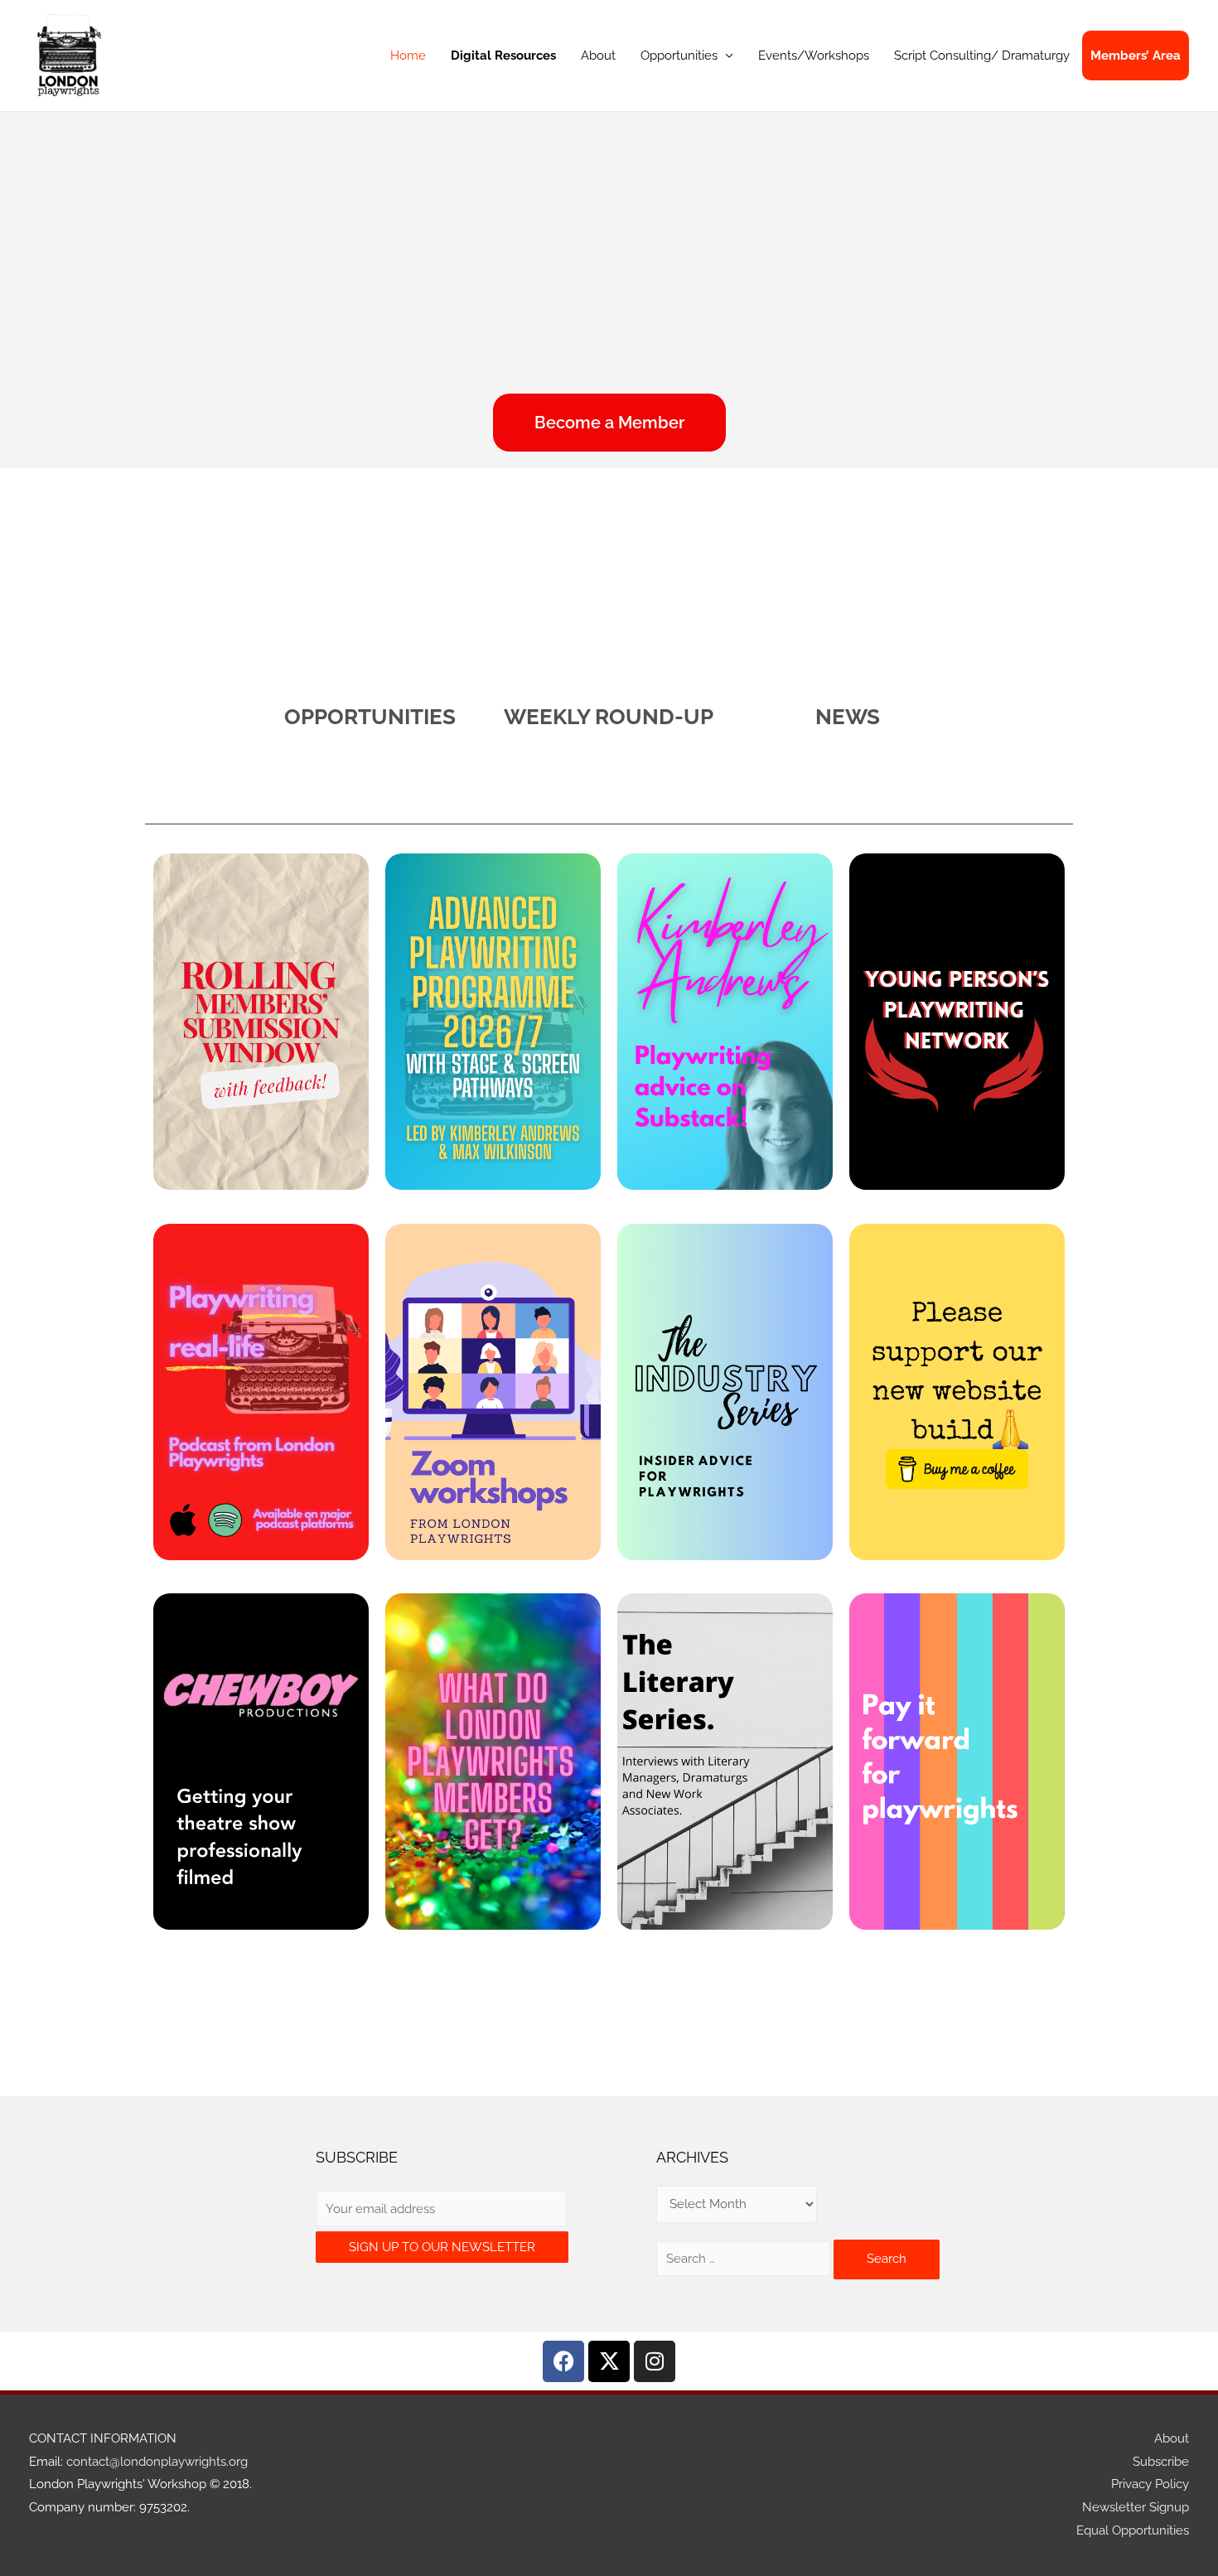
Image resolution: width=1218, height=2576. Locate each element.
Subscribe (1161, 2462)
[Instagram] (655, 2361)
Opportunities (679, 56)
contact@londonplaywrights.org (157, 2462)
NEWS (848, 717)
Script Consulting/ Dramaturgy (982, 56)
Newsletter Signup (1136, 2507)
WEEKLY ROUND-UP (609, 717)
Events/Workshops (814, 56)
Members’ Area (1136, 56)
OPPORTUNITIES (370, 717)
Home (408, 56)
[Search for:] (745, 2259)
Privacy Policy (1150, 2484)
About (598, 56)
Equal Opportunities (1133, 2530)
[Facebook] (563, 2361)
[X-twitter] (609, 2361)
